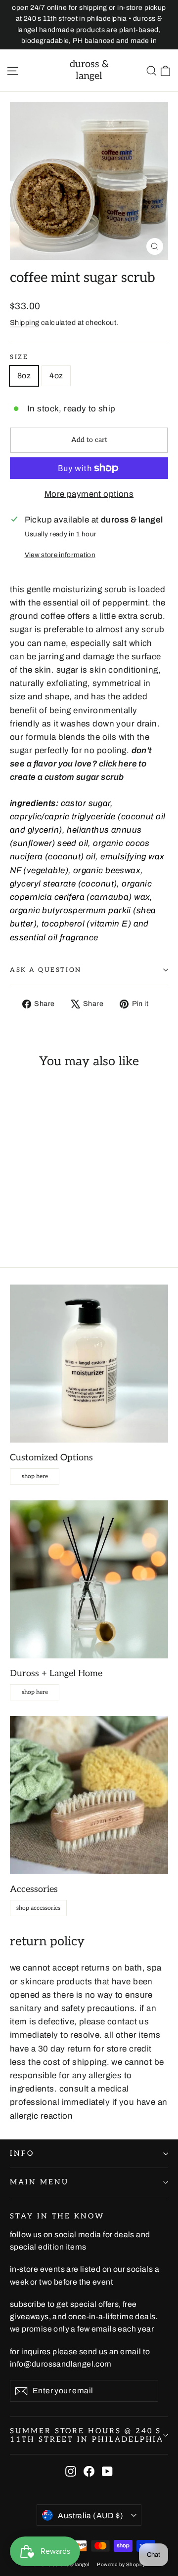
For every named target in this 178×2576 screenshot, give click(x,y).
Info (22, 2153)
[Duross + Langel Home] (89, 1579)
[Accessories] (89, 1795)
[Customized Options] (89, 1364)
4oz (56, 376)
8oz (24, 376)
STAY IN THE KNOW (57, 2216)
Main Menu (39, 2182)
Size (19, 357)
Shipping (24, 322)
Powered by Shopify (121, 2564)
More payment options (89, 494)
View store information (60, 555)
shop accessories (38, 1908)
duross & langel (89, 70)
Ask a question (46, 970)
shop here (35, 1476)
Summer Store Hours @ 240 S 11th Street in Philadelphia (87, 2435)
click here (118, 764)
